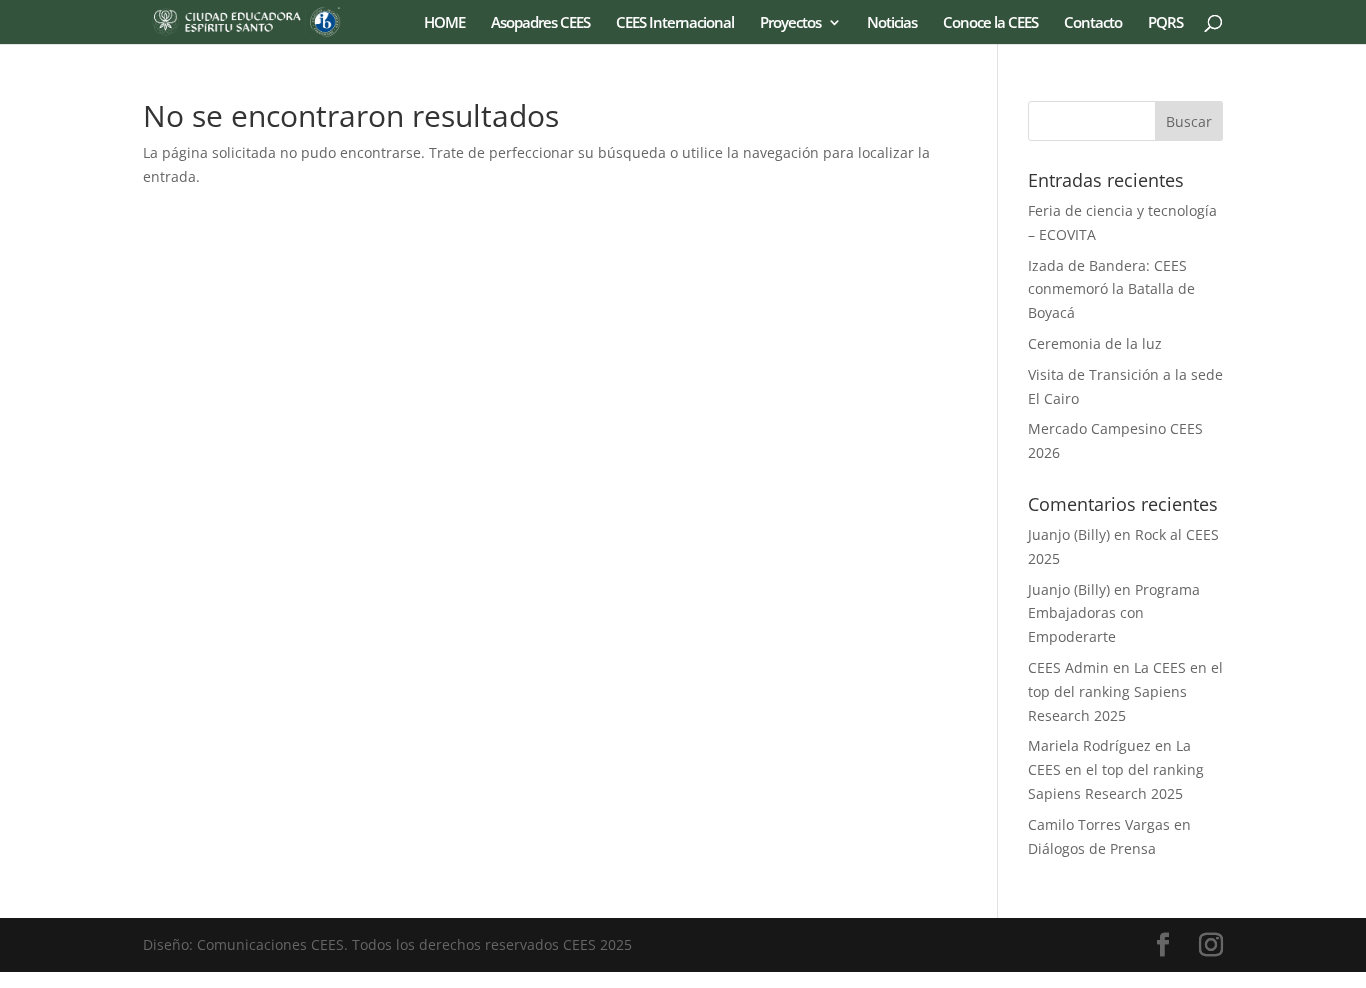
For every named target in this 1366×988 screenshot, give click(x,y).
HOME (444, 23)
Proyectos (790, 23)
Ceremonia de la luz (1095, 343)
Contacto (1093, 23)
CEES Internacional (675, 23)
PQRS (1165, 23)
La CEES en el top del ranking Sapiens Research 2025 (1125, 691)
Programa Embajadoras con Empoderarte (1114, 613)
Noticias (892, 23)
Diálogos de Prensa (1092, 848)
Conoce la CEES (990, 23)
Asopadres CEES (540, 23)
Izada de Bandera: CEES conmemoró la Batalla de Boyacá (1111, 289)
